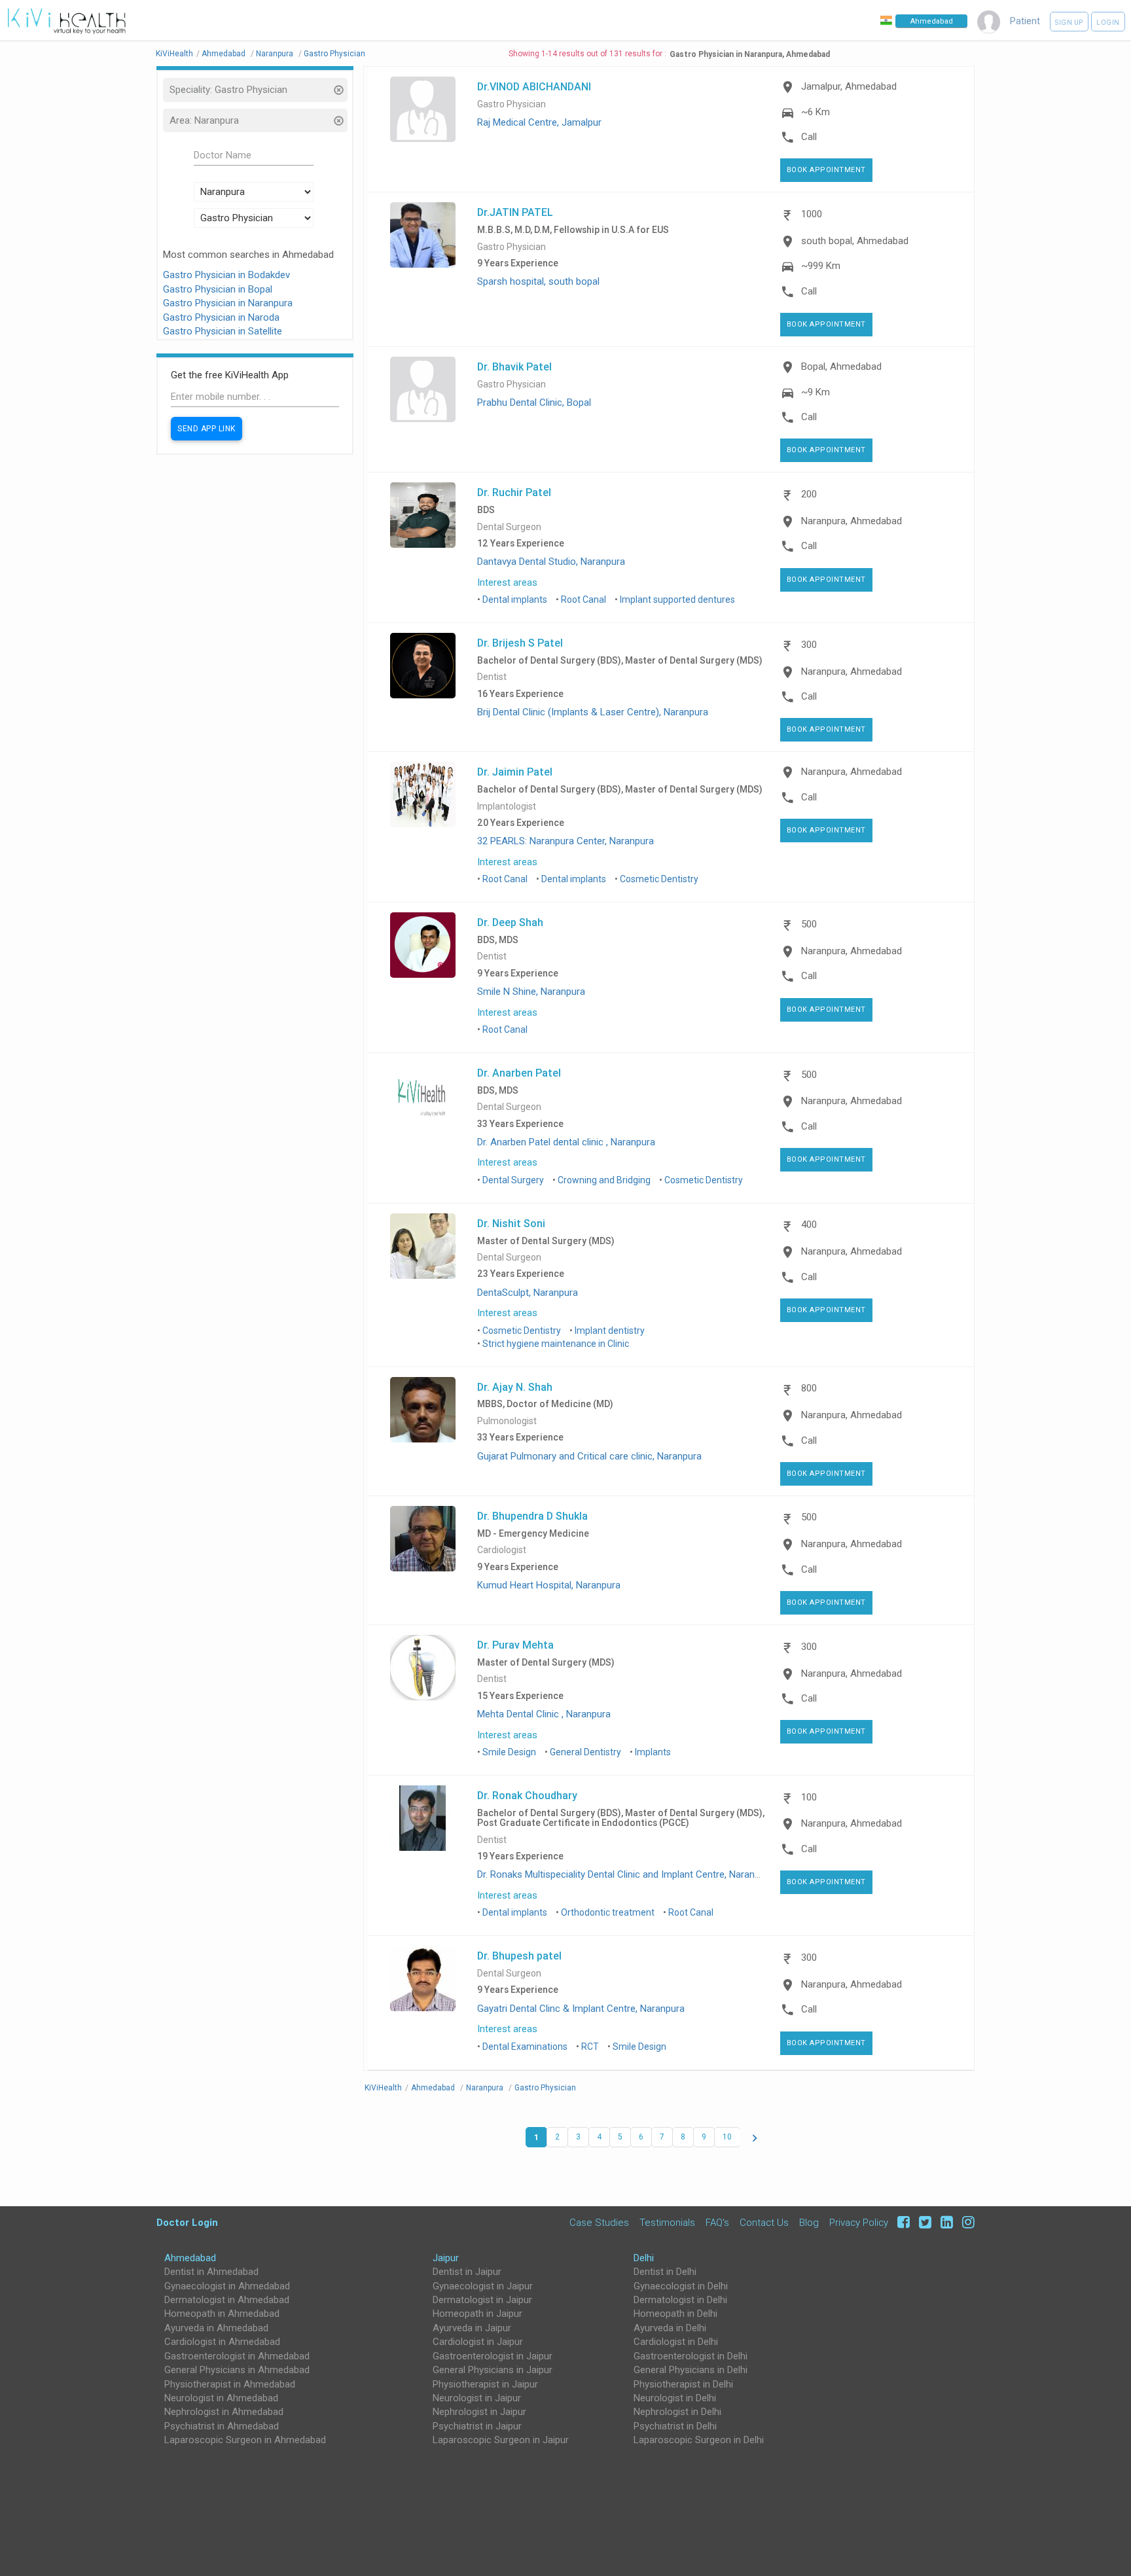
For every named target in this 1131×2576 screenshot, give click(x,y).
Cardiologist (502, 1550)
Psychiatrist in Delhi (675, 2426)
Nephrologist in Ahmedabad (224, 2412)
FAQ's (717, 2222)
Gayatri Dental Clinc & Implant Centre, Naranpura (581, 2009)
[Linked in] (945, 2222)
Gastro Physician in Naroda (221, 317)
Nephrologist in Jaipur (479, 2412)
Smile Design (509, 1752)
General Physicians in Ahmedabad (237, 2370)
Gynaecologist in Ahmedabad (227, 2286)
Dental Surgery (513, 1180)
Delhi (644, 2258)
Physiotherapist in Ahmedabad (230, 2384)
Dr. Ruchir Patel (514, 492)
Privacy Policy (859, 2222)
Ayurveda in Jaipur (472, 2328)
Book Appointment (826, 170)
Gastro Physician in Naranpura (228, 303)
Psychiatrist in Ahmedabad (222, 2426)
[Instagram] (965, 2222)
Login (1108, 23)
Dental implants (515, 599)
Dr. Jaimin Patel (515, 772)
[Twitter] (923, 2222)
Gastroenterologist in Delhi (691, 2356)
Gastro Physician (512, 104)
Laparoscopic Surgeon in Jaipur (501, 2440)
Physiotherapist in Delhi (683, 2384)
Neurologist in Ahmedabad (221, 2398)
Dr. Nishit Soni (511, 1223)
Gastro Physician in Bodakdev (226, 275)
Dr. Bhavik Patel (514, 367)
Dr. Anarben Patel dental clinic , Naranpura (566, 1142)
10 (727, 2137)
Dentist (492, 677)
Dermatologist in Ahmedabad (227, 2300)
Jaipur (446, 2258)
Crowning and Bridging (604, 1180)
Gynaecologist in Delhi (681, 2286)
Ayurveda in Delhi (670, 2328)
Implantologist (507, 807)
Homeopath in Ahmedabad (222, 2314)
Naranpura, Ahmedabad (852, 521)
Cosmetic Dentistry (659, 879)
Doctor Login (187, 2222)
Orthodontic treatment (608, 1912)
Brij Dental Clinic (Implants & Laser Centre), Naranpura (593, 712)
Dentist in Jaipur (467, 2272)
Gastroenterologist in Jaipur (493, 2356)
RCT (590, 2047)
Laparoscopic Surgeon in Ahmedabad (245, 2440)
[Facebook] (902, 2222)
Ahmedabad (190, 2258)
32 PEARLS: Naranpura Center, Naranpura (565, 841)
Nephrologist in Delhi (677, 2412)
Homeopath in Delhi (675, 2314)
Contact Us (764, 2222)
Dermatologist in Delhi (680, 2300)
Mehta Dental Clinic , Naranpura (544, 1714)
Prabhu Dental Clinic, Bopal (534, 402)
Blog (809, 2222)
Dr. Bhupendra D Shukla (532, 1516)
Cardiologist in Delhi (676, 2342)
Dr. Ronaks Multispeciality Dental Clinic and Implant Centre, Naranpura (625, 1874)
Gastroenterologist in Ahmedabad (237, 2356)
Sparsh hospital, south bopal (538, 281)
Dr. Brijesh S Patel (520, 643)
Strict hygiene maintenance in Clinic (556, 1344)
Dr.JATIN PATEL (515, 212)
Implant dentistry (610, 1331)
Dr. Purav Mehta (515, 1645)
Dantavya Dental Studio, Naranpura (551, 562)
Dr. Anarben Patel (519, 1073)
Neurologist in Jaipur (477, 2398)
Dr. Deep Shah (510, 922)
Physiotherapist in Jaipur (485, 2384)
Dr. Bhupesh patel (519, 1956)
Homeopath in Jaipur (477, 2314)
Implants (653, 1752)
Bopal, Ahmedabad (841, 367)
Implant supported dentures (677, 599)
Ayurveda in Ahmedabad (216, 2328)
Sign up (1069, 23)
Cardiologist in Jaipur (478, 2342)
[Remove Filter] (338, 91)
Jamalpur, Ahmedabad (849, 86)
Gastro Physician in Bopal (218, 289)
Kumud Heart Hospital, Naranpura (549, 1585)
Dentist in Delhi (665, 2272)
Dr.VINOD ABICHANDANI (534, 86)
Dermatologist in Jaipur (482, 2300)
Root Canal (583, 599)
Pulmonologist (507, 1421)
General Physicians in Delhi (691, 2370)
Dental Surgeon (509, 527)
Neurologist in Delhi (675, 2398)
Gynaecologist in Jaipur (483, 2286)
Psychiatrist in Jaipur (477, 2426)
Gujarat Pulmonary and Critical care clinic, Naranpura (589, 1456)
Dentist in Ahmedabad (211, 2272)
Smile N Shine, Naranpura (531, 992)
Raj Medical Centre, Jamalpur (539, 122)
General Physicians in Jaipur (493, 2370)
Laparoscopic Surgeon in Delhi (699, 2440)
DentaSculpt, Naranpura (528, 1293)
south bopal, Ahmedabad (855, 241)
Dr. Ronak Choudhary (527, 1795)
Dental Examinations (525, 2047)
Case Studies (599, 2222)
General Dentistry (585, 1752)
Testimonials (667, 2222)
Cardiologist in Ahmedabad (222, 2342)
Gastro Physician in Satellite (223, 331)
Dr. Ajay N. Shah (515, 1387)
